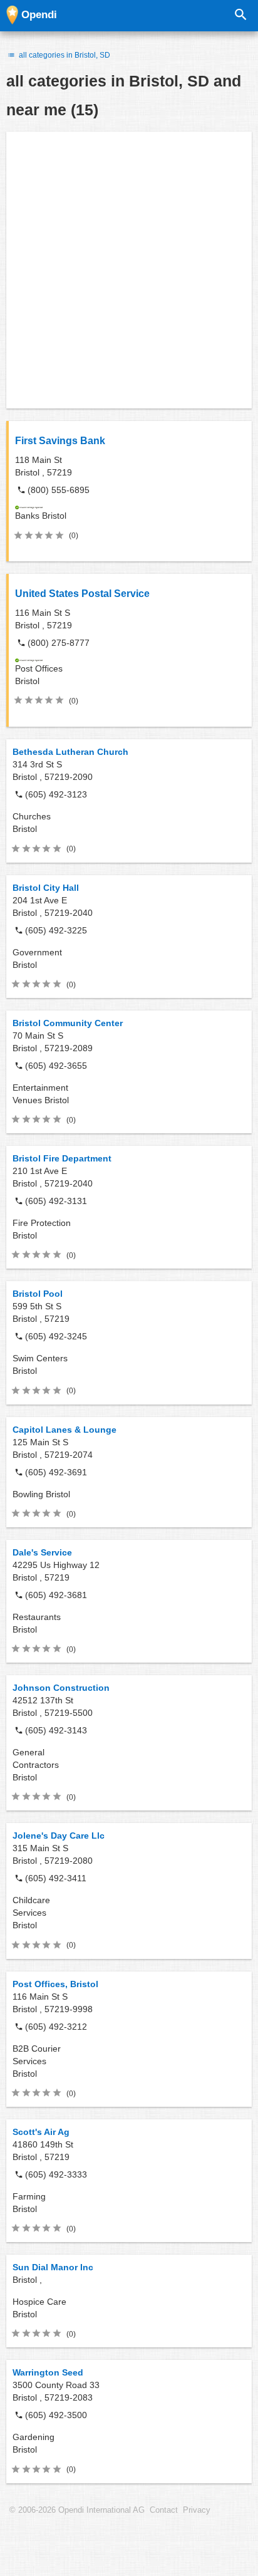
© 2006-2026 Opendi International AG (77, 2510)
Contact (164, 2510)
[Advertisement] (129, 270)
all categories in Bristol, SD (64, 55)
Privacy (197, 2510)
